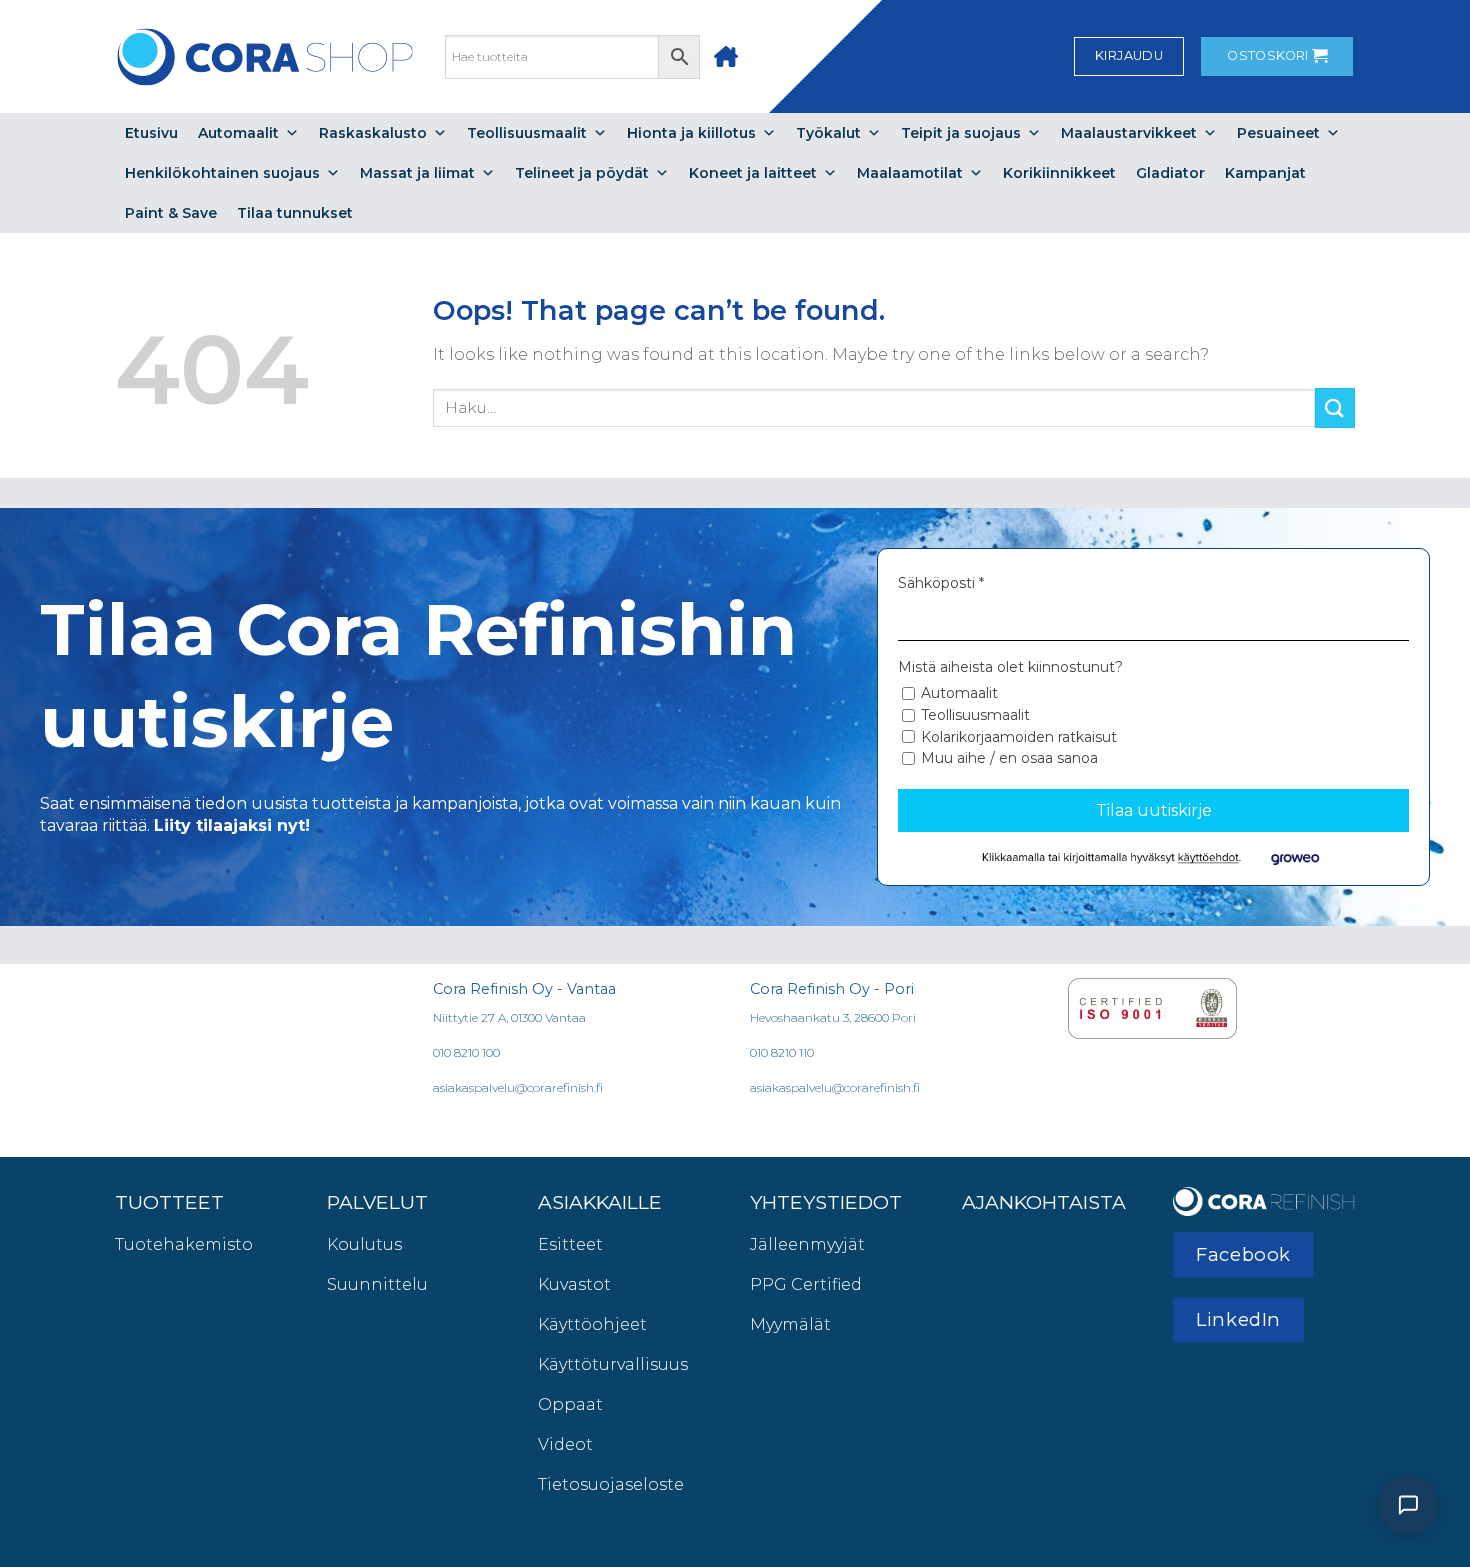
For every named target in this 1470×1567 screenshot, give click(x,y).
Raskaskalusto (373, 133)
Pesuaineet (1278, 133)
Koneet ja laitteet (753, 173)
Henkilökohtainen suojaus (222, 173)
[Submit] (1335, 407)
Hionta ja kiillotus (691, 133)
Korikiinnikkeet (1059, 173)
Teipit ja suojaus (961, 133)
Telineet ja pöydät (582, 173)
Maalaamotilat (910, 173)
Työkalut (828, 133)
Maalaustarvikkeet (1129, 133)
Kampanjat (1265, 173)
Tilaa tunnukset (295, 213)
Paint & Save (171, 213)
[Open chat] (1408, 1505)
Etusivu (151, 133)
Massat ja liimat (417, 173)
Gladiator (1170, 173)
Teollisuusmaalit (527, 133)
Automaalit (238, 133)
